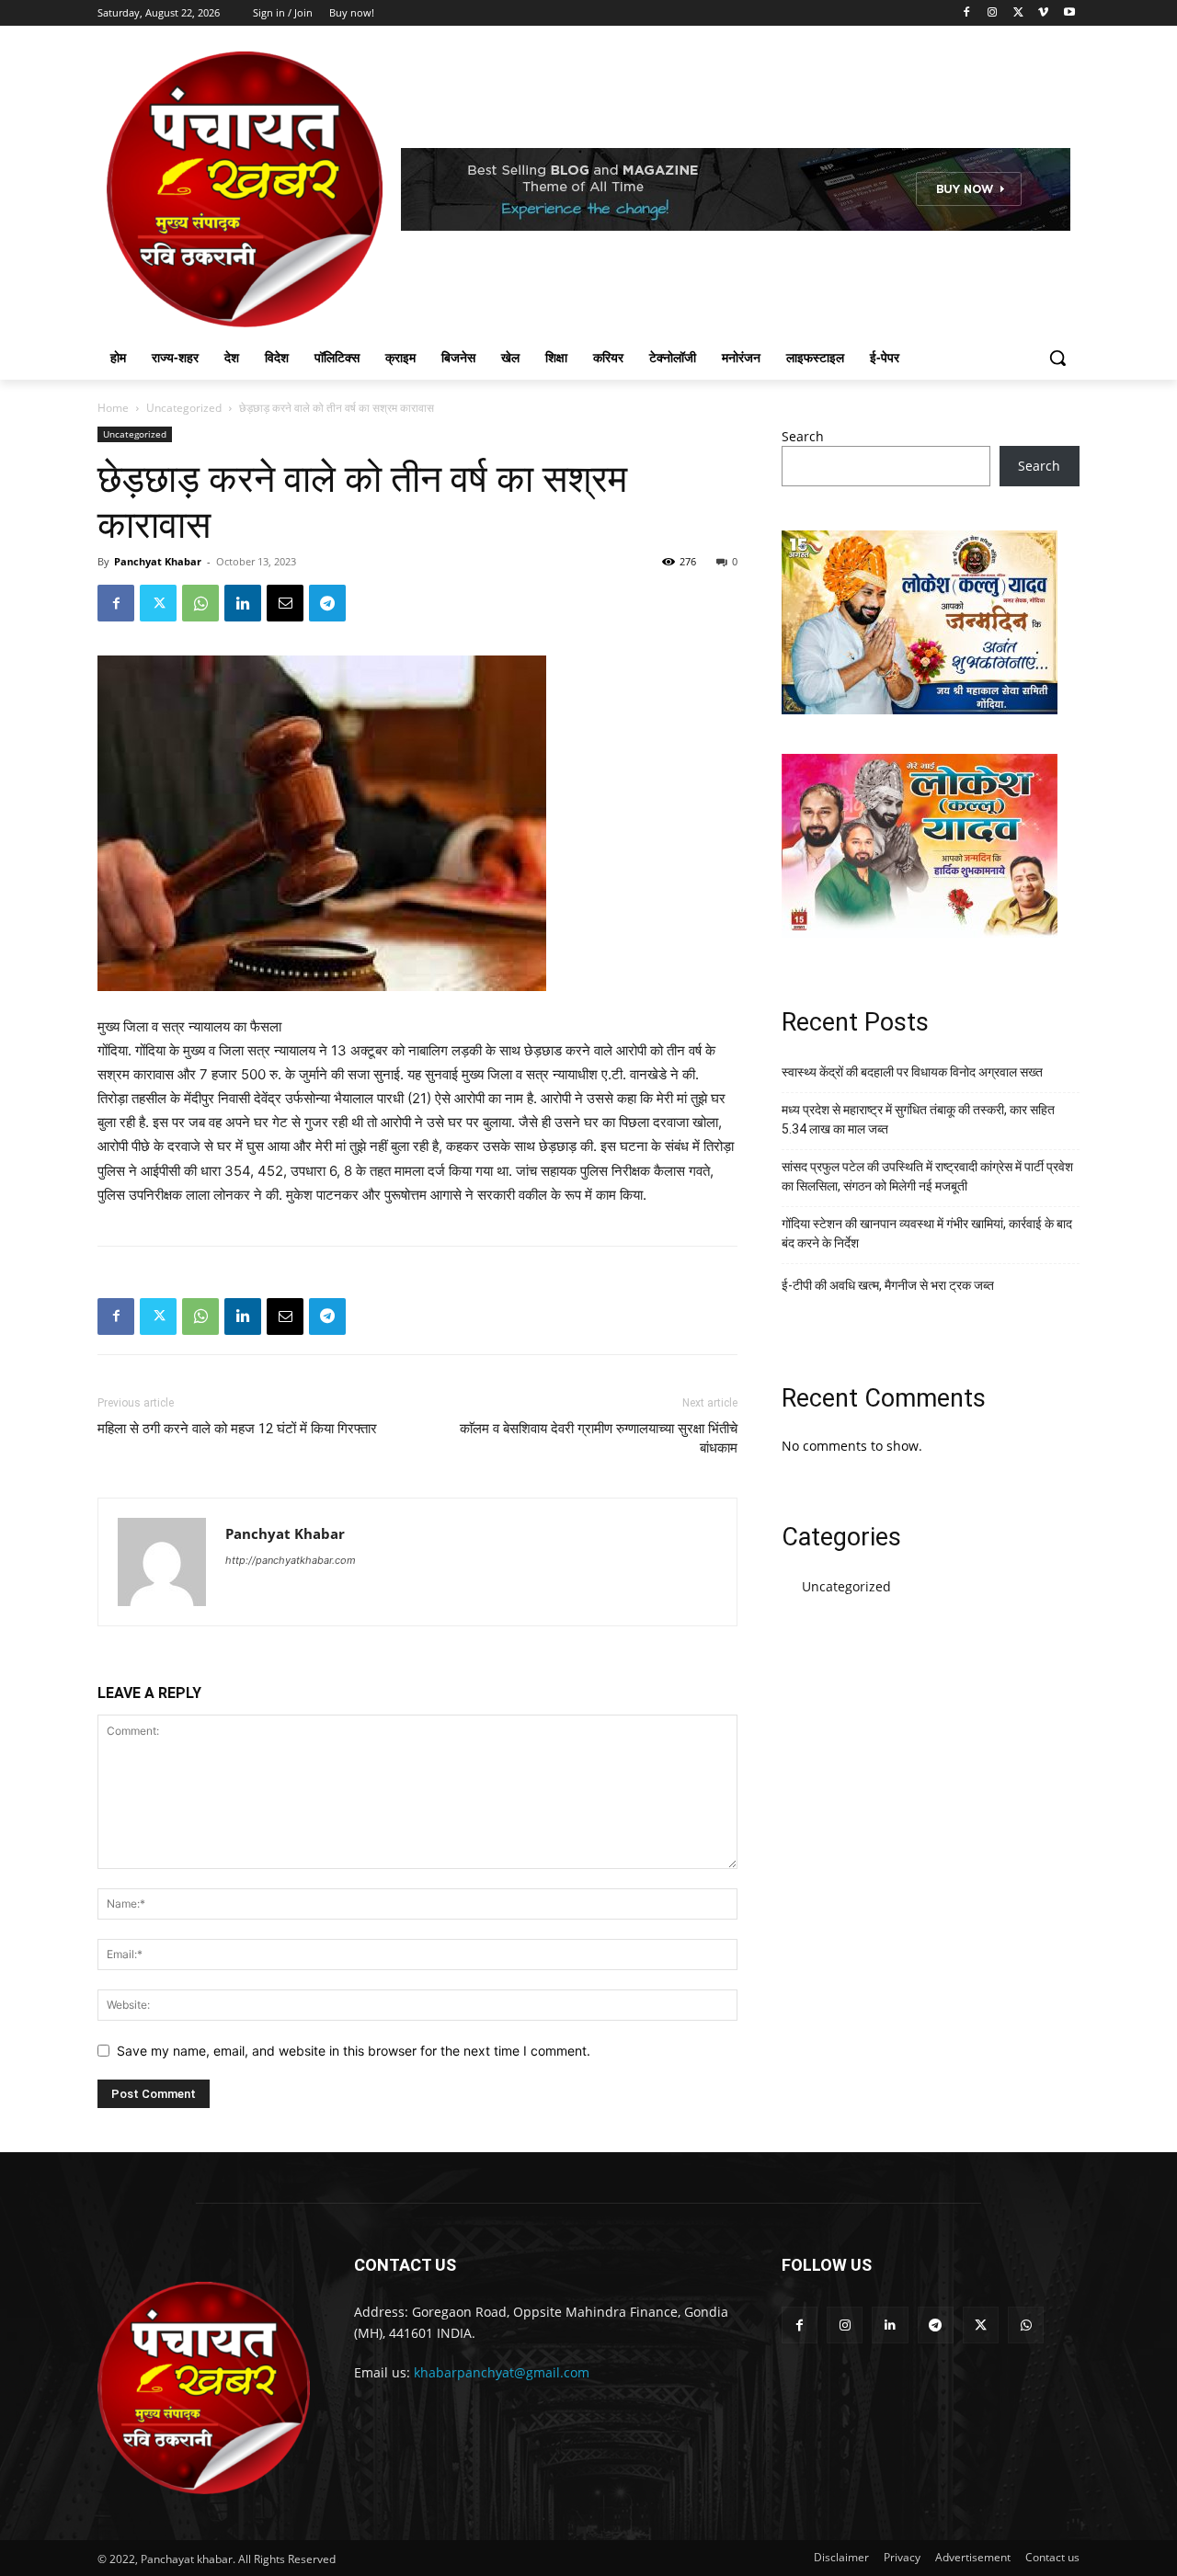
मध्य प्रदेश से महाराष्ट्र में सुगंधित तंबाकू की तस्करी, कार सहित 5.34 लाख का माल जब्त (918, 1119)
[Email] (285, 603)
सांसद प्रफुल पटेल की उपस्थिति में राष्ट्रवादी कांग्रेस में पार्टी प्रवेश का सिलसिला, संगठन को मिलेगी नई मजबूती (927, 1176)
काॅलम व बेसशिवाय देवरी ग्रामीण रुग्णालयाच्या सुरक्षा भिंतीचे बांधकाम (599, 1438)
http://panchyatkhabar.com (291, 1560)
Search (803, 436)
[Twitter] (1018, 13)
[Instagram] (993, 13)
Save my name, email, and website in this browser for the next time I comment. (354, 2051)
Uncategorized (184, 408)
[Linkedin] (243, 603)
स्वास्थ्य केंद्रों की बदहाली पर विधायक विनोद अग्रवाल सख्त (912, 1072)
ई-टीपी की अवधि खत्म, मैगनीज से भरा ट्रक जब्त (888, 1285)
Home (113, 408)
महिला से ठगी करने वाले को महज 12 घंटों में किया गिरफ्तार (237, 1429)
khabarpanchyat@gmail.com (502, 2372)
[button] (1057, 358)
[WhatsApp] (200, 603)
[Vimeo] (1043, 13)
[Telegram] (327, 603)
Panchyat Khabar (158, 561)
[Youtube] (1069, 13)
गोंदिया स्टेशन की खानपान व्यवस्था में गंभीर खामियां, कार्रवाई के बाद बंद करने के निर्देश (927, 1233)
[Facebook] (967, 13)
